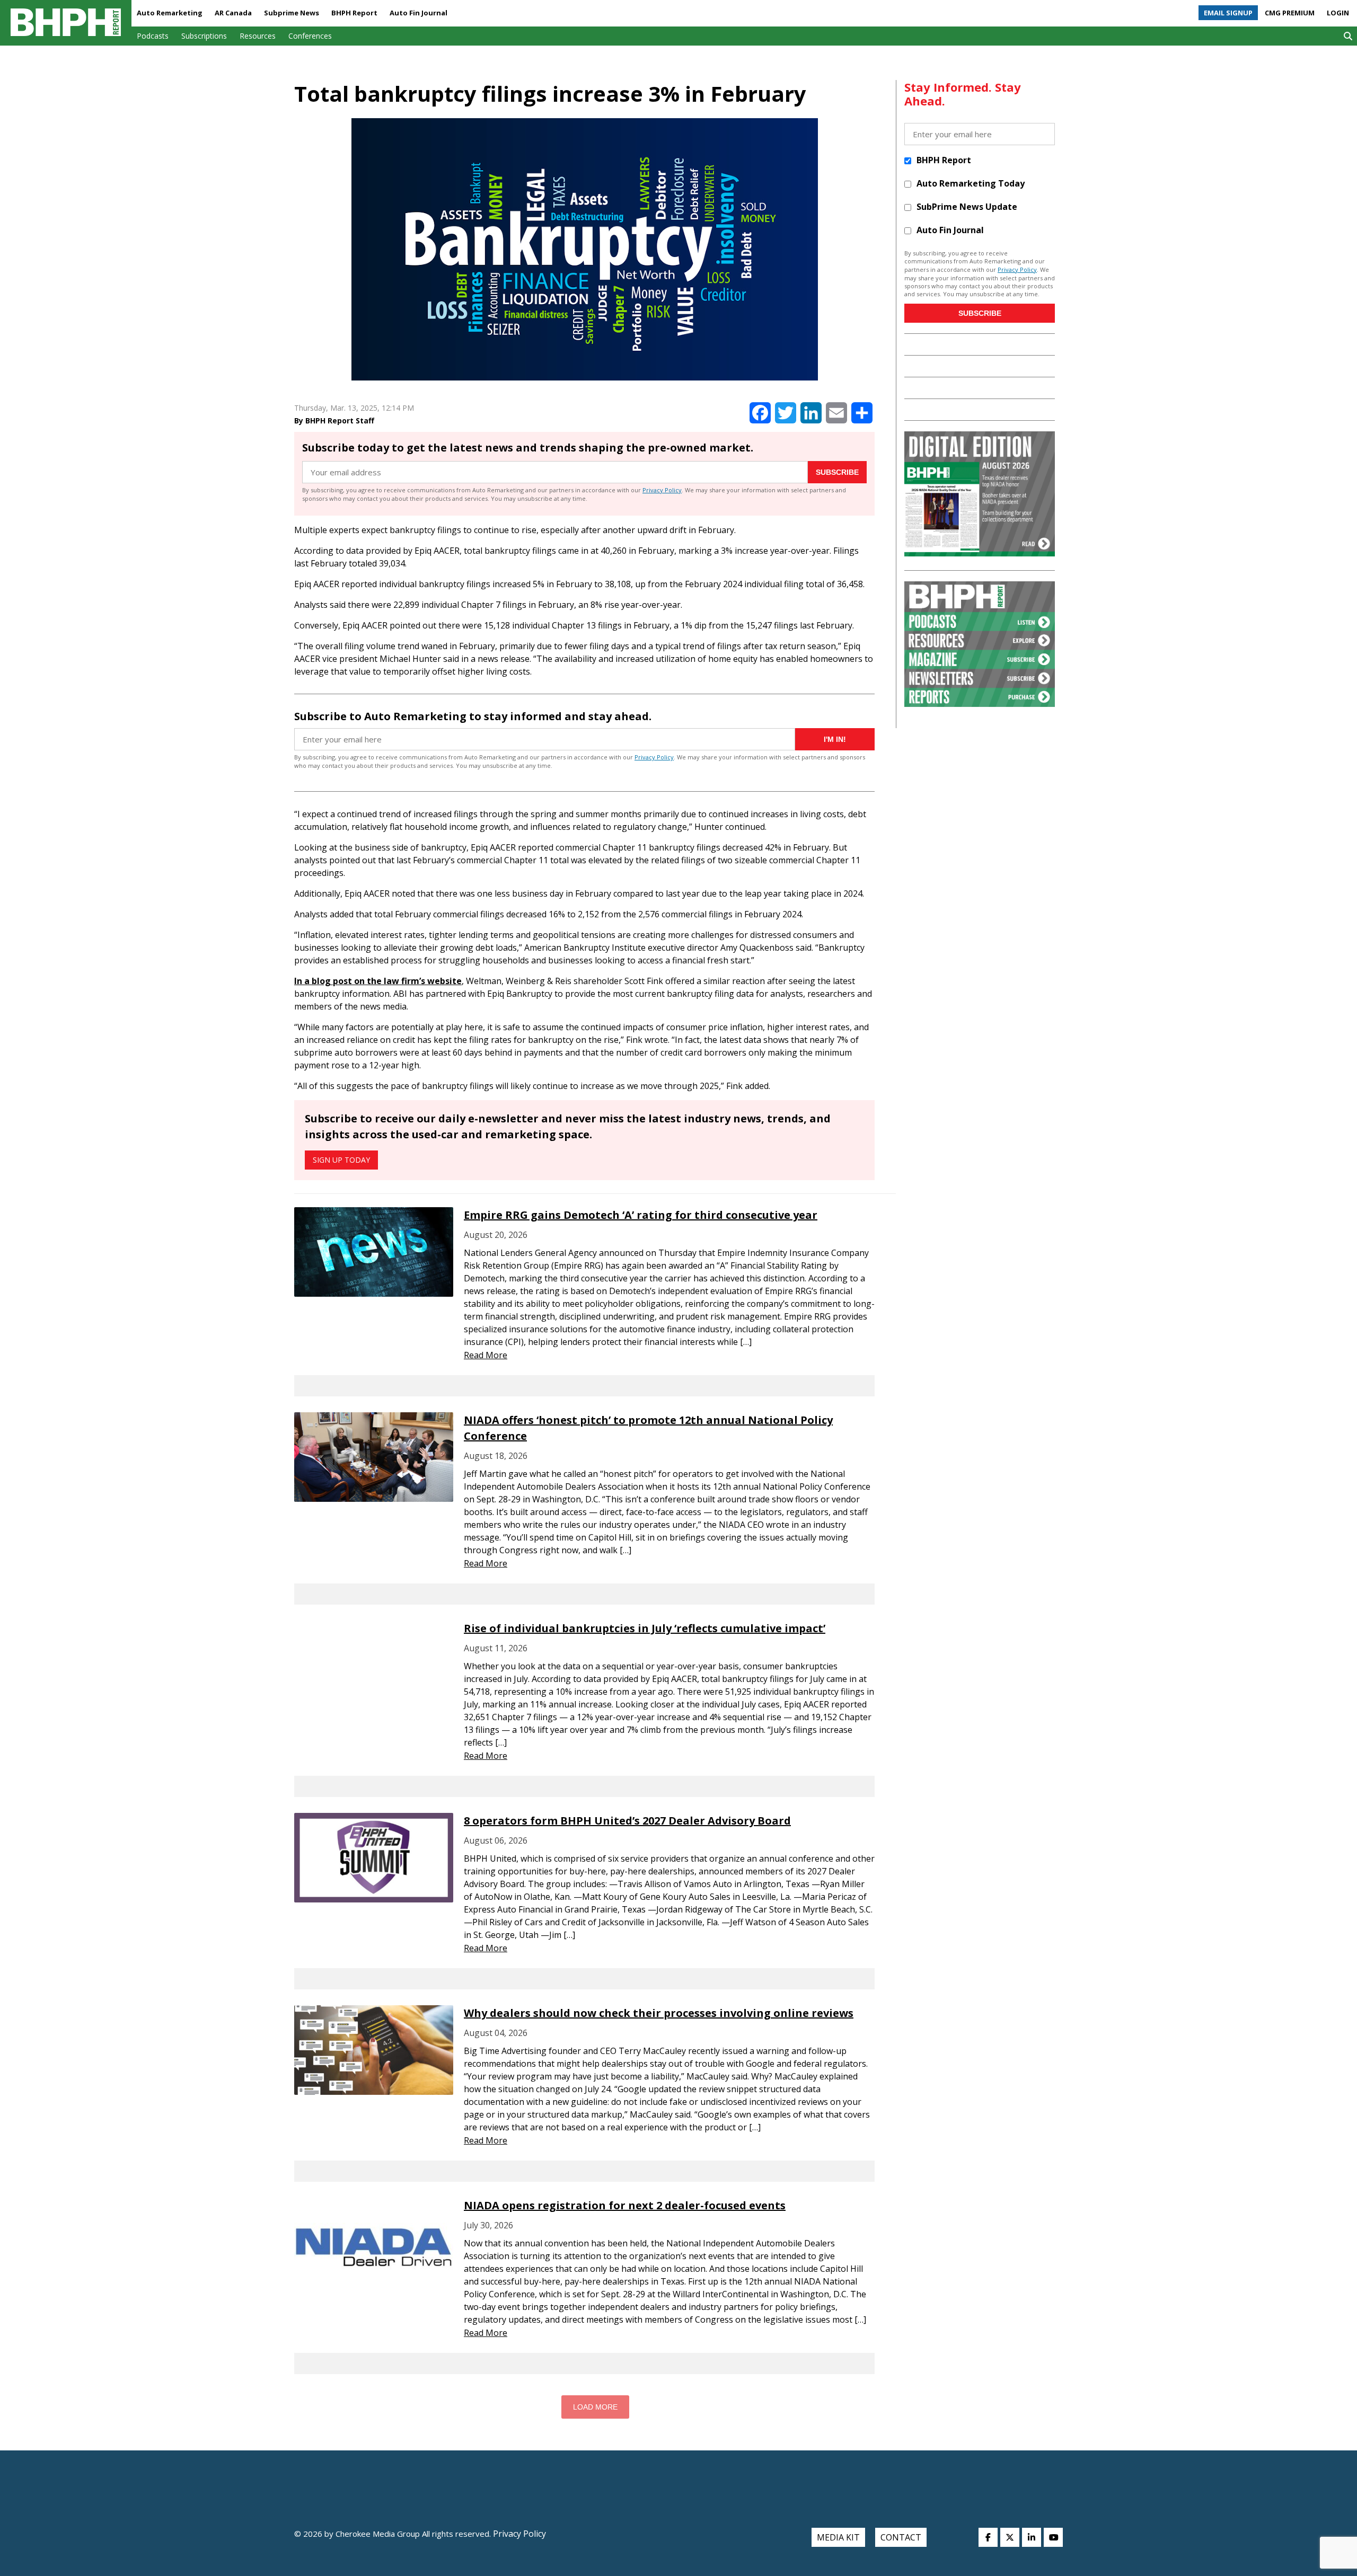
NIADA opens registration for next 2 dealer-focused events (625, 2205)
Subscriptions (204, 36)
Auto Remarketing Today (971, 183)
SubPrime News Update (967, 207)
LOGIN (1338, 13)
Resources (258, 36)
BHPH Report (354, 13)
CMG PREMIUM (1290, 13)
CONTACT (901, 2537)
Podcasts (153, 36)
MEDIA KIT (838, 2537)
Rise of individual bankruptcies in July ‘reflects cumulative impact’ (645, 1628)
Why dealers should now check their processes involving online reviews (659, 2013)
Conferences (310, 36)
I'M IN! (835, 739)
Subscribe (837, 472)
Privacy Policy (662, 490)
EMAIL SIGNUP (1228, 13)
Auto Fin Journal (418, 13)
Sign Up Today (341, 1160)
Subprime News (292, 13)
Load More (595, 2407)
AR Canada (233, 13)
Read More (486, 1355)
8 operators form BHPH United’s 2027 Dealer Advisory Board (627, 1821)
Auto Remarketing (170, 13)
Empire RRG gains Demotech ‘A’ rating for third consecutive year (641, 1215)
